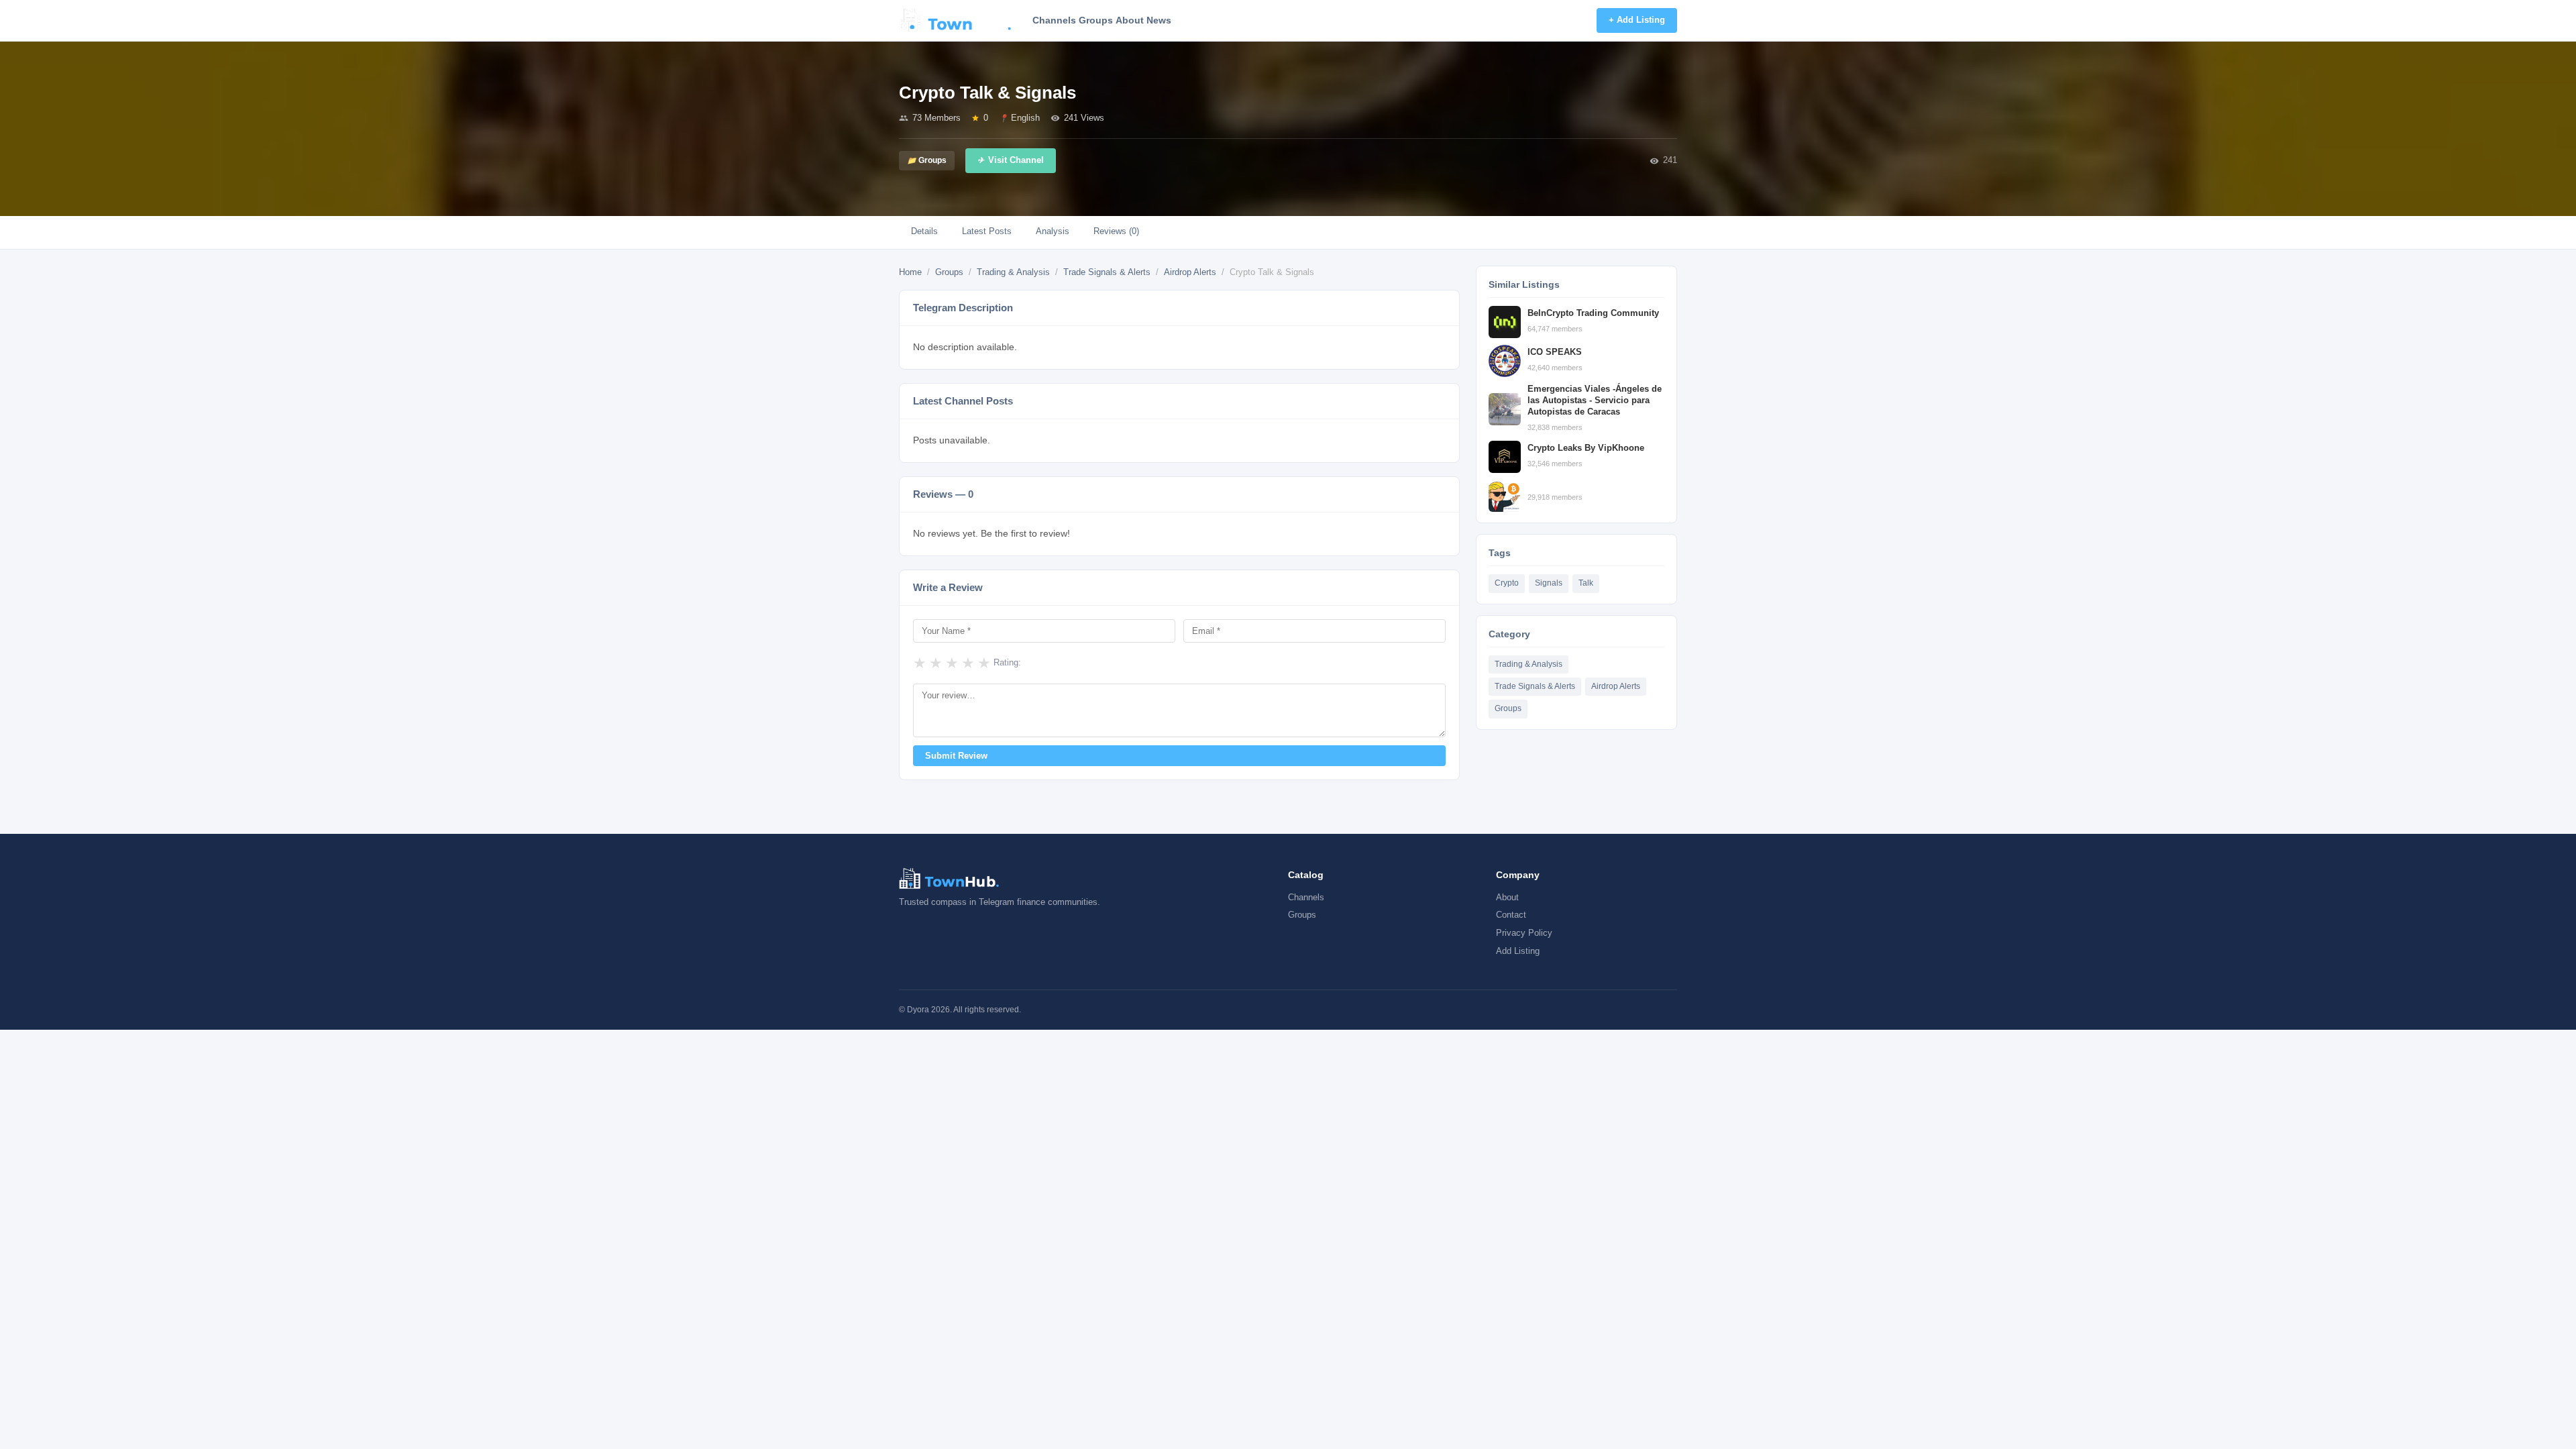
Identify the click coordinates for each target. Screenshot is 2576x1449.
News (1159, 20)
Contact (1511, 915)
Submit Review (956, 756)
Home (910, 272)
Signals (1549, 583)
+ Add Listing (1637, 20)
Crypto (1507, 583)
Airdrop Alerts (1190, 272)
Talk (1586, 583)
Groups (1096, 20)
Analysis (1053, 231)
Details (924, 231)
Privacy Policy (1524, 933)
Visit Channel (1016, 160)
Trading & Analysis (1013, 272)
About (1130, 20)
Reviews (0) (1116, 231)
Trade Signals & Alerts (1107, 272)
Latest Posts (987, 231)
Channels (1054, 20)
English (1025, 118)
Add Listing (1518, 951)
